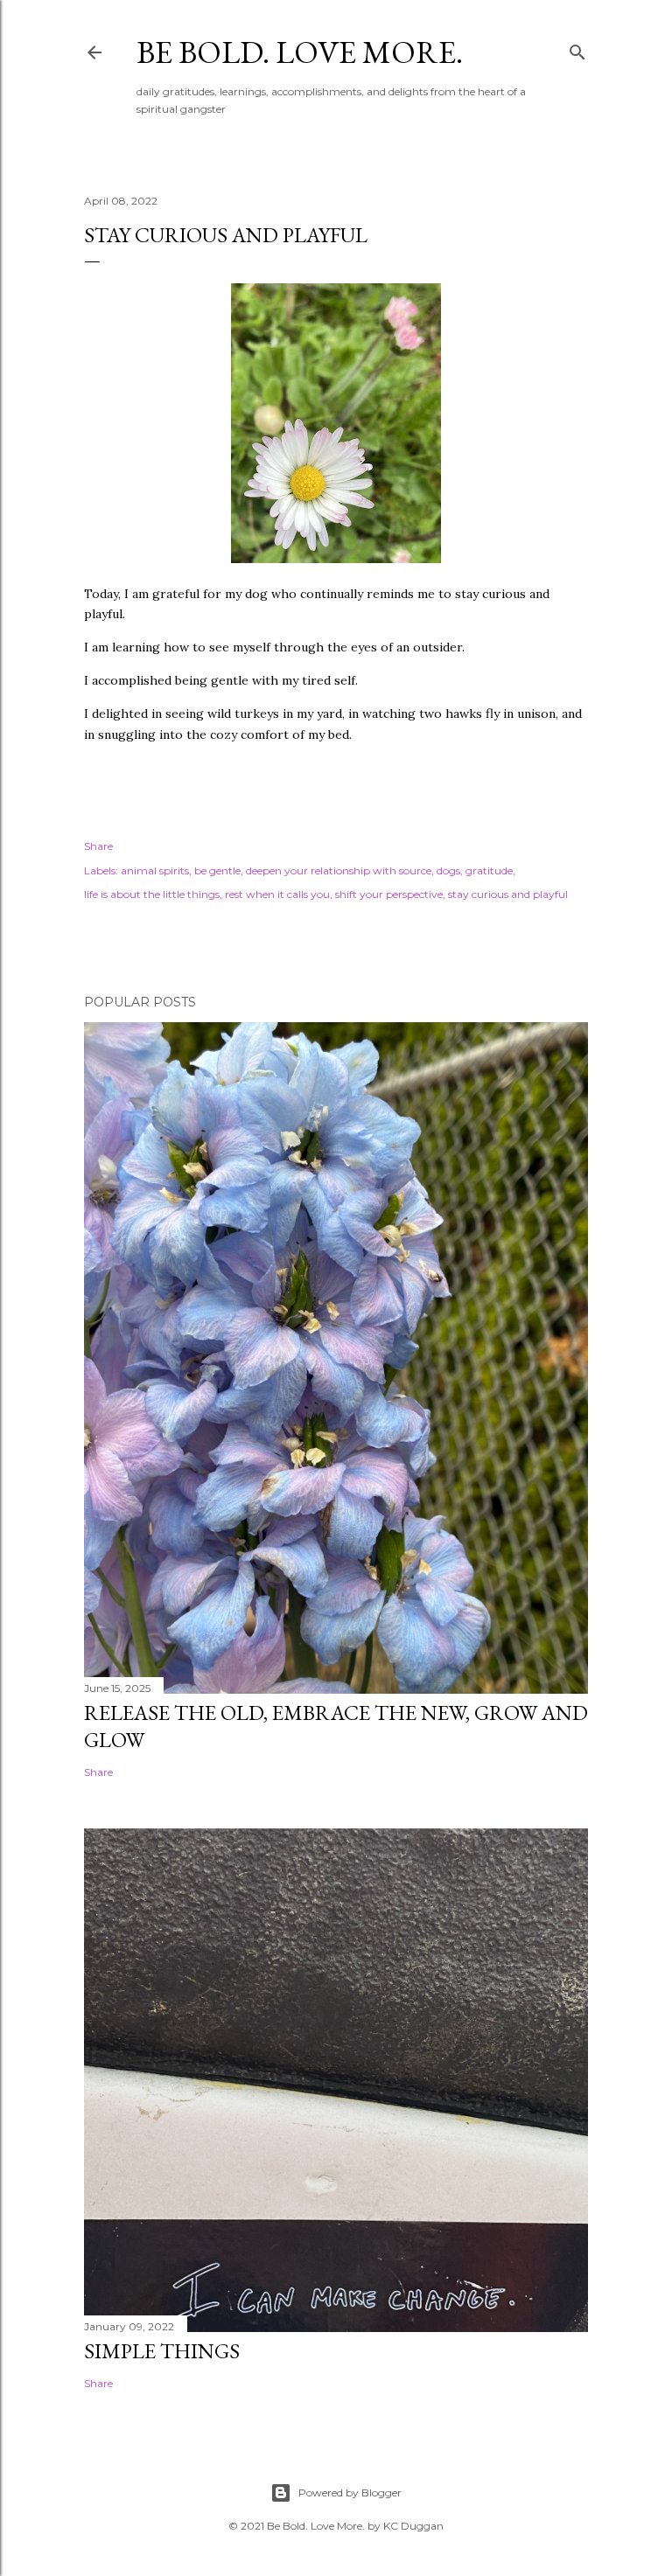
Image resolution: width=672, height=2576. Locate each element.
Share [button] (98, 846)
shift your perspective (389, 894)
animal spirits (155, 870)
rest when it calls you (277, 894)
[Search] (577, 49)
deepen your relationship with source (339, 870)
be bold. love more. (300, 52)
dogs (448, 870)
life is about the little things (152, 894)
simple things (162, 2351)
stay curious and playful (508, 894)
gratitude (489, 870)
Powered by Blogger (350, 2492)
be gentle (217, 870)
